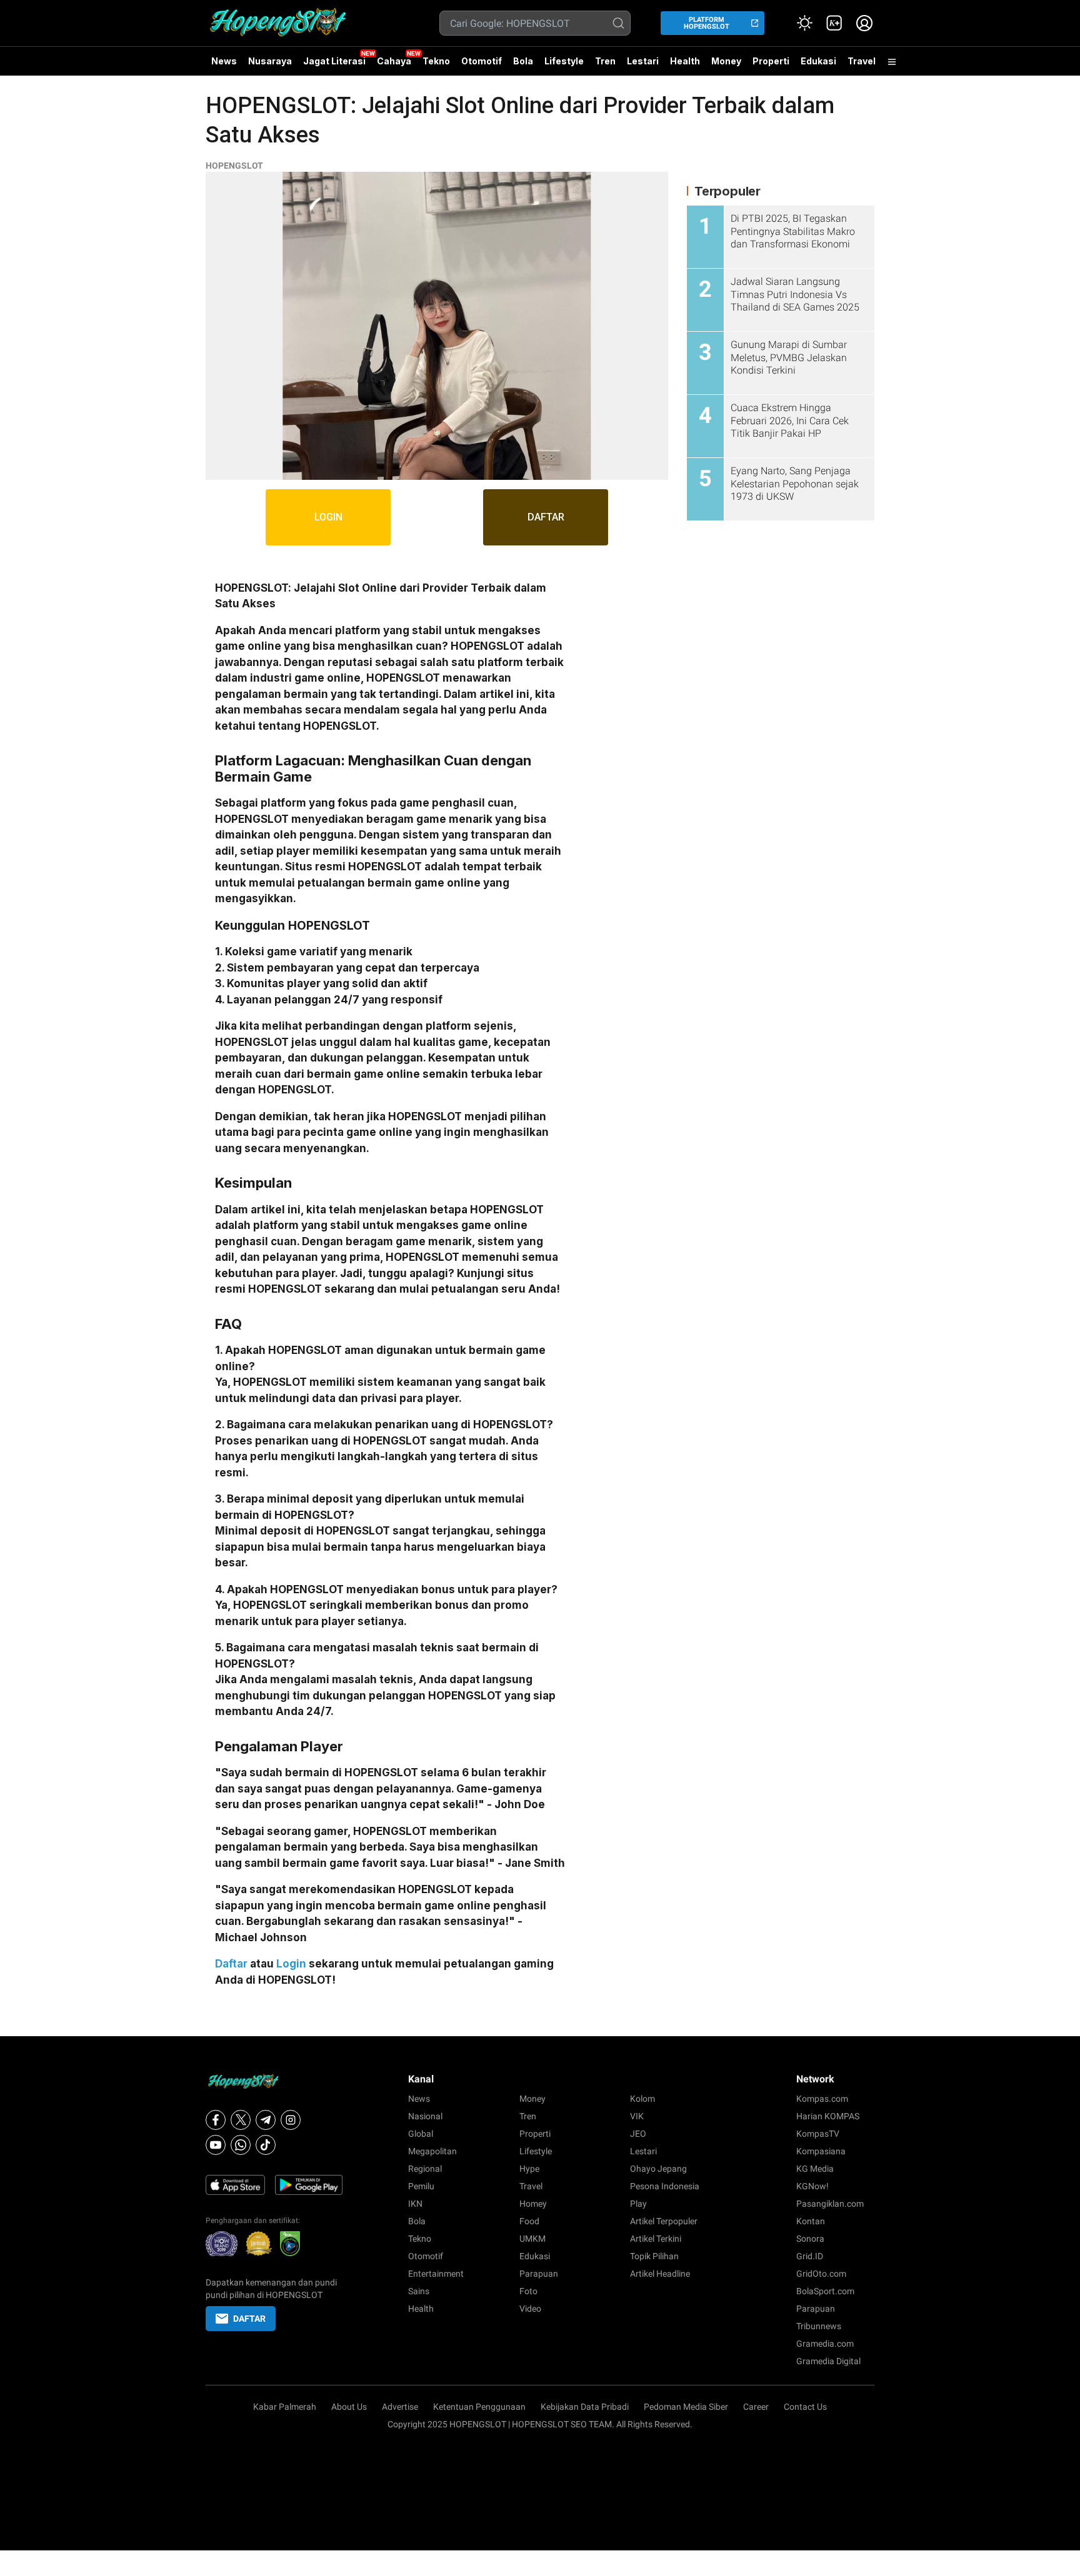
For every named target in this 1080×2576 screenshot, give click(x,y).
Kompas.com (822, 2099)
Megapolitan (432, 2151)
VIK (637, 2116)
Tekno (436, 61)
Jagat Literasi (334, 61)
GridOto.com (821, 2274)
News (224, 61)
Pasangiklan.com (830, 2204)
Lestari (643, 66)
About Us (349, 2407)
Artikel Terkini (656, 2239)
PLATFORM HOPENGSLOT (707, 23)
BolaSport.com (825, 2291)
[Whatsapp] (241, 2145)
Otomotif (482, 61)
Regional (425, 2169)
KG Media (815, 2169)
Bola (523, 61)
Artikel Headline (660, 2274)
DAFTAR (546, 517)
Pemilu (421, 2186)
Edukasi (818, 61)
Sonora (810, 2239)
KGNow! (812, 2186)
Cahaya (394, 61)
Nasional (425, 2116)
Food (529, 2221)
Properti (771, 61)
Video (530, 2309)
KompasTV (818, 2134)
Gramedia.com (825, 2344)
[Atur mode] (804, 23)
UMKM (532, 2239)
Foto (528, 2291)
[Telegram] (266, 2120)
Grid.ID (810, 2256)
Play (638, 2204)
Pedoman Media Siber (686, 2407)
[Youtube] (216, 2145)
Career (756, 2407)
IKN (415, 2204)
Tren (605, 61)
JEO (638, 2134)
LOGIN (328, 517)
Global (421, 2134)
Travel (862, 61)
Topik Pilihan (654, 2256)
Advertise (400, 2407)
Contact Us (805, 2407)
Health (685, 61)
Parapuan (539, 2274)
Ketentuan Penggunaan (479, 2407)
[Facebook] (216, 2120)
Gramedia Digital (828, 2361)
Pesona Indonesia (665, 2186)
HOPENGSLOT (234, 166)
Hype (529, 2169)
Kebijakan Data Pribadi (585, 2407)
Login (291, 1964)
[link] (834, 23)
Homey (533, 2204)
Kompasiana (821, 2151)
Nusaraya (270, 61)
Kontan (811, 2221)
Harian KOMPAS (828, 2116)
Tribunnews (819, 2326)
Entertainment (436, 2274)
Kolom (642, 2099)
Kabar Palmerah (285, 2407)
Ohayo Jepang (658, 2169)
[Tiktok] (266, 2145)
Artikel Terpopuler (664, 2221)
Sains (419, 2291)
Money (726, 61)
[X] (241, 2120)
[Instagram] (291, 2120)
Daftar (231, 1964)
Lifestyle (564, 61)
